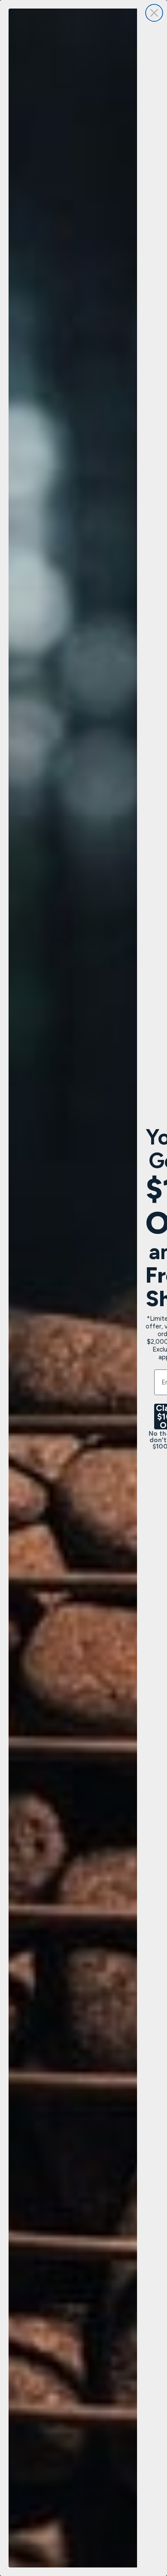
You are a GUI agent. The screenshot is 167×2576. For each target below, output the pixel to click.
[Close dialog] (154, 13)
